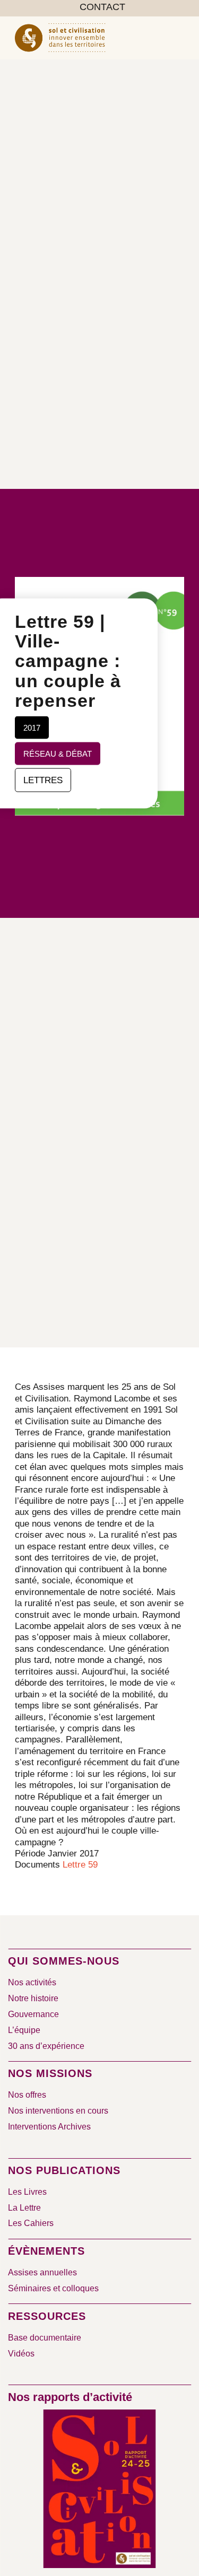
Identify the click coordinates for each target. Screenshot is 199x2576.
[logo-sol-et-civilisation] (83, 38)
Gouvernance (33, 2014)
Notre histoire (33, 1998)
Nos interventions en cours (58, 2111)
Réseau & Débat (58, 753)
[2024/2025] (100, 2491)
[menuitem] (102, 7)
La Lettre (24, 2208)
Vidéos (21, 2354)
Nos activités (32, 1982)
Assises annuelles (42, 2272)
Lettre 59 (80, 1865)
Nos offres (27, 2095)
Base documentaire (45, 2338)
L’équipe (24, 2030)
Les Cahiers (31, 2223)
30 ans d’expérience (46, 2046)
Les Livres (27, 2192)
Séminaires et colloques (53, 2288)
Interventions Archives (49, 2127)
